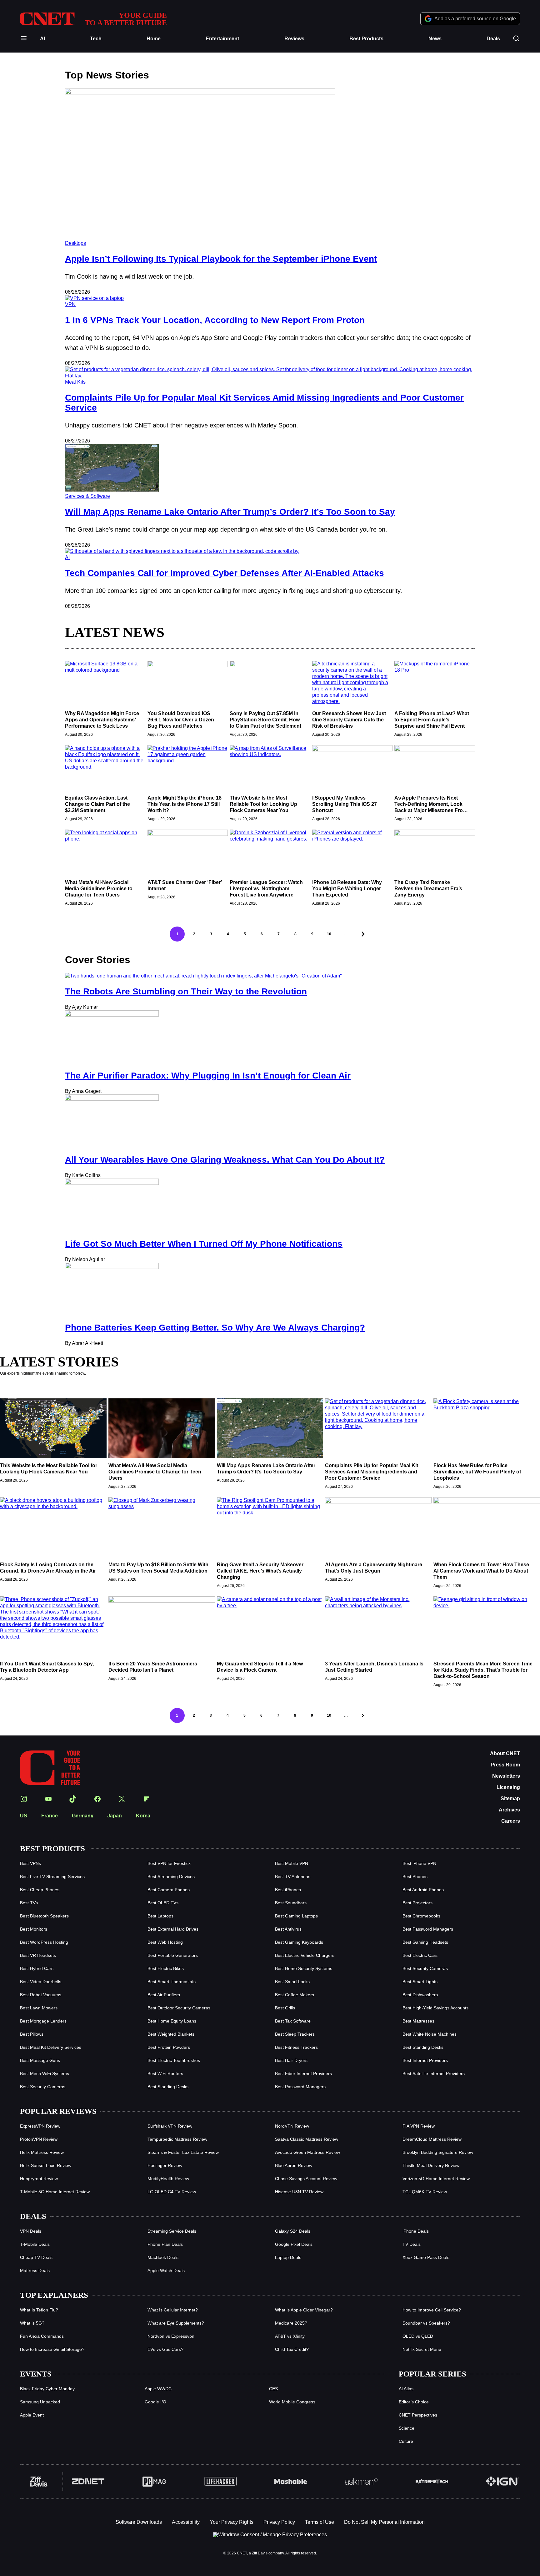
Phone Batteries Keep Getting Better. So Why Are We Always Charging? (215, 1328)
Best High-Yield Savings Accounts (435, 2008)
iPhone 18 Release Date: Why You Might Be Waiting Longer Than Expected (347, 889)
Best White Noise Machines (430, 2034)
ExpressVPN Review (40, 2126)
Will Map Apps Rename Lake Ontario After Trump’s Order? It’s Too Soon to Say (230, 512)
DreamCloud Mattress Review (432, 2139)
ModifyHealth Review (168, 2179)
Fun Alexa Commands (42, 2336)
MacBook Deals (163, 2257)
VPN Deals (31, 2231)
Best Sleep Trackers (295, 2034)
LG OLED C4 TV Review (172, 2192)
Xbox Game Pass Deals (426, 2257)
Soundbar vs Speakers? (426, 2323)
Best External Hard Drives (173, 1929)
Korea (143, 1816)
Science (407, 2428)
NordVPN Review (292, 2126)
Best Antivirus (288, 1929)
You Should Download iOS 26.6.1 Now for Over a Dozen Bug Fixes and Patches (181, 720)
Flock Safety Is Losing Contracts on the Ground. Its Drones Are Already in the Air (48, 1568)
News (435, 39)
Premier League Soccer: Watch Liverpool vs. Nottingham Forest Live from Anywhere (266, 889)
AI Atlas (406, 2389)
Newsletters (506, 1776)
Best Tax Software (293, 2021)
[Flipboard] (147, 1799)
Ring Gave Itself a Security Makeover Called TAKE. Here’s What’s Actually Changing (260, 1571)
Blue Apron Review (294, 2165)
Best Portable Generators (173, 1955)
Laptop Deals (288, 2257)
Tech (96, 39)
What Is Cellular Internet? (173, 2310)
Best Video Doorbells (41, 1982)
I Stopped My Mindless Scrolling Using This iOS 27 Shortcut (345, 804)
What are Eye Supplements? (176, 2323)
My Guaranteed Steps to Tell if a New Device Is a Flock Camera (260, 1667)
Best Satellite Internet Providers (434, 2073)
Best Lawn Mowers (39, 2008)
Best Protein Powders (169, 2047)
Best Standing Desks (423, 2047)
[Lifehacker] (220, 2482)
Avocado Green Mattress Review (307, 2152)
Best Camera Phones (169, 1890)
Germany (83, 1816)
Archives (509, 1810)
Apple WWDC (158, 2389)
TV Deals (412, 2244)
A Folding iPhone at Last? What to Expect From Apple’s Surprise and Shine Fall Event (432, 720)
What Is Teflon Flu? (39, 2310)
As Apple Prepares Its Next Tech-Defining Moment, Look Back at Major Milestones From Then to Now (431, 804)
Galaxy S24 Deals (293, 2231)
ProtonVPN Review (39, 2139)
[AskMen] (361, 2482)
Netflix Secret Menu (422, 2349)
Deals (493, 39)
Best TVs (29, 1903)
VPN (70, 304)
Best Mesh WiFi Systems (45, 2073)
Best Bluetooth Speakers (44, 1916)
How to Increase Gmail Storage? (52, 2349)
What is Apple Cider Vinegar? (304, 2310)
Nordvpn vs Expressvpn (171, 2336)
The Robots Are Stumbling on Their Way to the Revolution (186, 991)
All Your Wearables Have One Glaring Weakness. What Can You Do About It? (225, 1160)
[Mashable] (291, 2482)
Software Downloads (139, 2522)
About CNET (505, 1753)
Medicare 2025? (291, 2323)
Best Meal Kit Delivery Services (51, 2047)
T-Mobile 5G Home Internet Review (55, 2192)
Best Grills (285, 2008)
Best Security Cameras (425, 1968)
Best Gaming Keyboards (299, 1942)
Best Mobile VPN (292, 1863)
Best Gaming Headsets (425, 1942)
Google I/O (155, 2402)
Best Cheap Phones (40, 1890)
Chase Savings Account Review (306, 2179)
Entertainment (222, 39)
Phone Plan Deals (165, 2244)
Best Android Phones (423, 1890)
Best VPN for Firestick (169, 1863)
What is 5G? (32, 2323)
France (50, 1816)
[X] (122, 1799)
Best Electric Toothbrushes (174, 2060)
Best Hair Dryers (291, 2060)
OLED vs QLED (418, 2336)
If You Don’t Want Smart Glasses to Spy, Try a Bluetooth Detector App (47, 1667)
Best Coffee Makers (295, 1995)
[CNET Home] (50, 1768)
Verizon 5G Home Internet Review (436, 2179)
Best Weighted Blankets (171, 2034)
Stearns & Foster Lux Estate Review (183, 2152)
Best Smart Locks (292, 1982)
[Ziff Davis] (39, 2482)
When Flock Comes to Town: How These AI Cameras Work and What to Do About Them (481, 1571)
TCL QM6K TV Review (425, 2192)
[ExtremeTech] (432, 2482)
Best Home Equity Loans (172, 2021)
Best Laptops (160, 1916)
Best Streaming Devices (171, 1876)
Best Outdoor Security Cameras (179, 2008)
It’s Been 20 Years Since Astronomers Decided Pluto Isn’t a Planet (153, 1667)
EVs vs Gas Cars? (165, 2349)
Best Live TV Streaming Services (52, 1876)
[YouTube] (48, 1799)
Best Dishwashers (420, 1995)
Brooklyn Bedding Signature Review (438, 2152)
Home (154, 39)
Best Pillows (32, 2034)
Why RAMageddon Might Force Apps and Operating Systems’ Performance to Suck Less (102, 720)
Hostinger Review (165, 2165)
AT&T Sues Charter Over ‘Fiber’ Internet (185, 885)
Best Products (366, 39)
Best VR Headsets (38, 1955)
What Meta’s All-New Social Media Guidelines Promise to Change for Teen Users (99, 889)
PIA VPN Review (419, 2126)
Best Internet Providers (425, 2060)
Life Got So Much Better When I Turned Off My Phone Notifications (204, 1244)
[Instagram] (24, 1799)
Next (363, 934)
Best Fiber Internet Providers (303, 2073)
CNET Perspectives (418, 2415)
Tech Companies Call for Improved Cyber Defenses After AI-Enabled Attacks (225, 573)
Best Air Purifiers (164, 1995)
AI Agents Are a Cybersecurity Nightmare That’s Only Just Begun (374, 1568)
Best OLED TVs (163, 1903)
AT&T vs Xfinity (290, 2336)
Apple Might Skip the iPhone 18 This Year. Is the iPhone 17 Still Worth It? (185, 804)
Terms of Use (320, 2522)
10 (329, 934)
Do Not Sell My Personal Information (384, 2522)
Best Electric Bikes (166, 1968)
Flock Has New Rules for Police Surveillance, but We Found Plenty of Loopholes (477, 1472)
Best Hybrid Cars (37, 1968)
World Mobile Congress (292, 2402)
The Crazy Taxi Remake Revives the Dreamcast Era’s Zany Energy (428, 889)
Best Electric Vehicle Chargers (305, 1955)
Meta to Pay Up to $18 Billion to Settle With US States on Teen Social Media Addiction (158, 1568)
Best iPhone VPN (419, 1863)
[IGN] (502, 2482)
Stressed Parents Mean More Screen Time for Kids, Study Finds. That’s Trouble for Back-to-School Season (483, 1670)
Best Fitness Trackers (296, 2047)
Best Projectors (417, 1903)
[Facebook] (97, 1799)
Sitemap (510, 1798)
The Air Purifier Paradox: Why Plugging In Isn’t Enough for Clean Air (208, 1076)
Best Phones (415, 1876)
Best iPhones (288, 1890)
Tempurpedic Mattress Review (177, 2139)
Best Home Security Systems (304, 1968)
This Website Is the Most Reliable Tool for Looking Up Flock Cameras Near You (263, 804)
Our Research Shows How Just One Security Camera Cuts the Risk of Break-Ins (349, 720)
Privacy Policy (279, 2522)
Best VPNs (30, 1863)
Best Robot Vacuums (41, 1995)
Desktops (75, 243)
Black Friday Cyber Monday (47, 2389)
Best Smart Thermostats (172, 1982)
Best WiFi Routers (165, 2073)
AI (42, 39)
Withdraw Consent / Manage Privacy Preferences (272, 2535)
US (24, 1816)
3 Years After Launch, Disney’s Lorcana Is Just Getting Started (374, 1667)
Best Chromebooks (421, 1916)
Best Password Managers (428, 1929)
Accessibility (186, 2522)
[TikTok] (73, 1799)
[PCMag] (154, 2482)
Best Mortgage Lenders (43, 2021)
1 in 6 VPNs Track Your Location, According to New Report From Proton (215, 320)
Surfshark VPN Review (170, 2126)
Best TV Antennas (293, 1876)
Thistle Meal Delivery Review (431, 2165)
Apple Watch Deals (166, 2270)
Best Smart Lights (420, 1982)
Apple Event (32, 2415)
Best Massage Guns (40, 2060)
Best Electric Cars (420, 1955)
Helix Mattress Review (42, 2152)
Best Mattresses (418, 2021)
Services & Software (87, 496)
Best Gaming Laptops (296, 1916)
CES (273, 2389)
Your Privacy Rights (232, 2522)
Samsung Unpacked (40, 2402)
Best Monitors (34, 1929)
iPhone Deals (416, 2231)
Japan (115, 1816)
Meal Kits (75, 382)
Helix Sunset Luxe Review (46, 2165)
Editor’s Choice (414, 2402)
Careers (511, 1821)
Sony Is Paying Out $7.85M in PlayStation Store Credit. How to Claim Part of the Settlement (265, 720)
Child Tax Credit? (292, 2349)
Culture (406, 2441)
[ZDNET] (88, 2482)
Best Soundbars (291, 1903)
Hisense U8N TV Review (299, 2192)
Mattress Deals (35, 2270)
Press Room (505, 1765)
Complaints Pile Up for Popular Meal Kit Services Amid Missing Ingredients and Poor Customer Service (372, 1472)
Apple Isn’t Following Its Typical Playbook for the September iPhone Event (221, 259)
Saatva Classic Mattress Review (307, 2139)
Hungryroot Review (39, 2179)
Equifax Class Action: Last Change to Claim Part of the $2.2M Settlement (97, 804)
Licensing (508, 1787)
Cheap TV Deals (36, 2257)
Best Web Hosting (165, 1942)
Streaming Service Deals (172, 2231)
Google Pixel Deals (294, 2244)
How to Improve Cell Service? (432, 2310)
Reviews (294, 39)
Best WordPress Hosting (44, 1942)
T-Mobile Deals (35, 2244)
